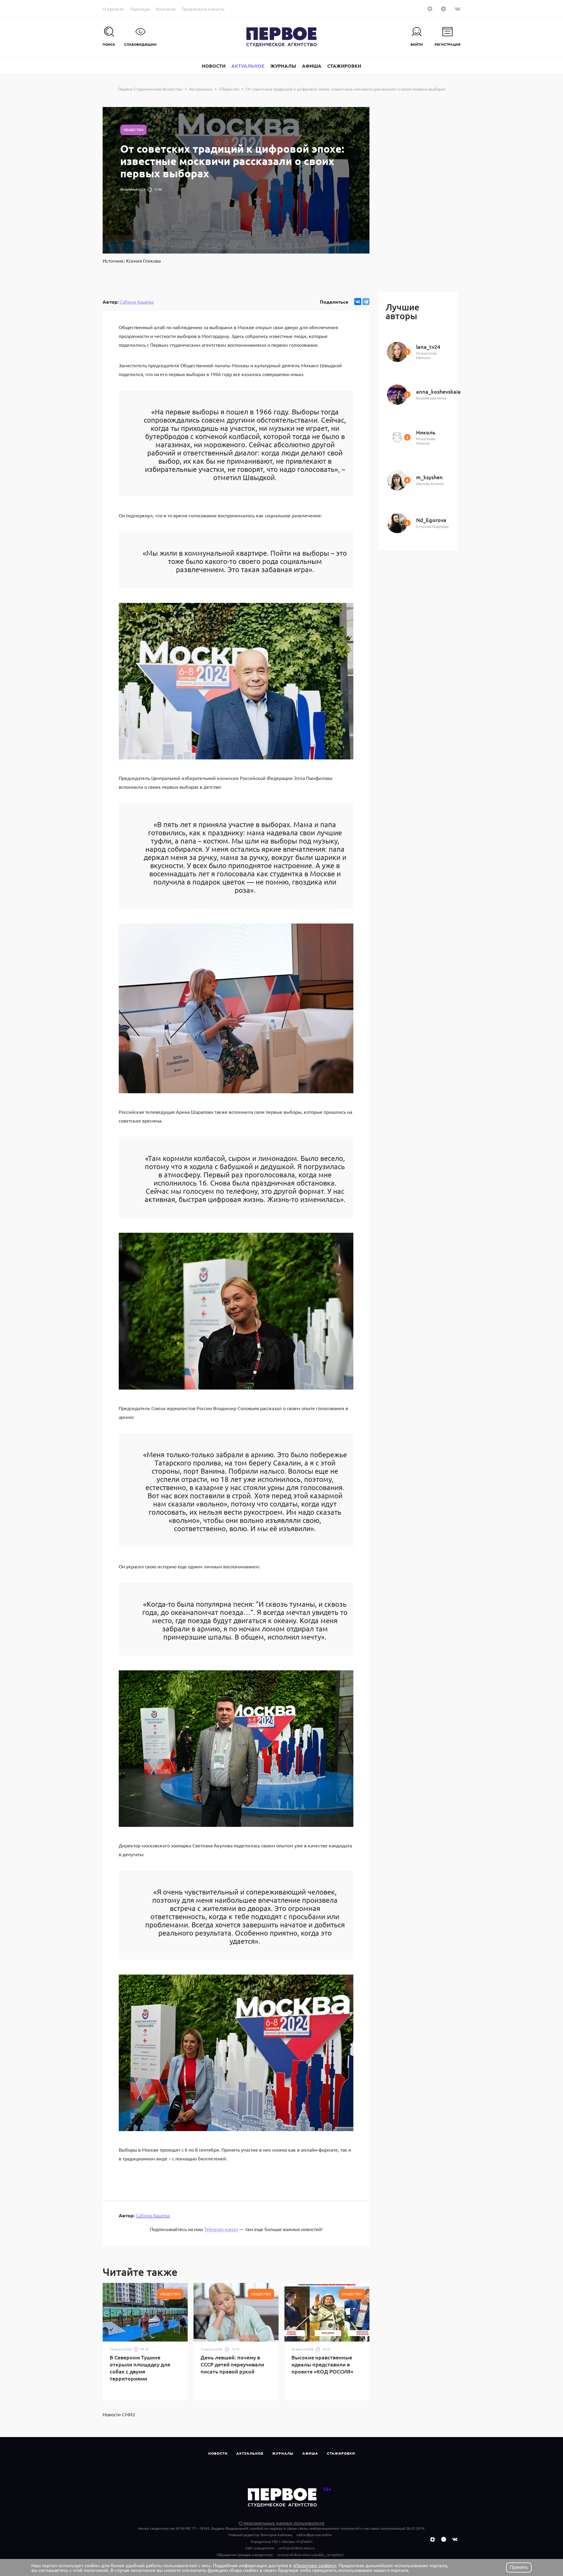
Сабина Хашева (137, 302)
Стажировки (341, 2453)
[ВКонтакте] (358, 302)
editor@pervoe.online (314, 2535)
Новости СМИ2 (119, 2414)
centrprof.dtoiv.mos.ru (296, 2548)
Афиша (310, 2453)
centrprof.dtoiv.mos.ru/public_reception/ (310, 2555)
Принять (519, 2567)
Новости (218, 2453)
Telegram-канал (221, 2229)
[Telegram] (366, 302)
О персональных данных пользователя (281, 2523)
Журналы (283, 2453)
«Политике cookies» (315, 2565)
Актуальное (250, 2453)
